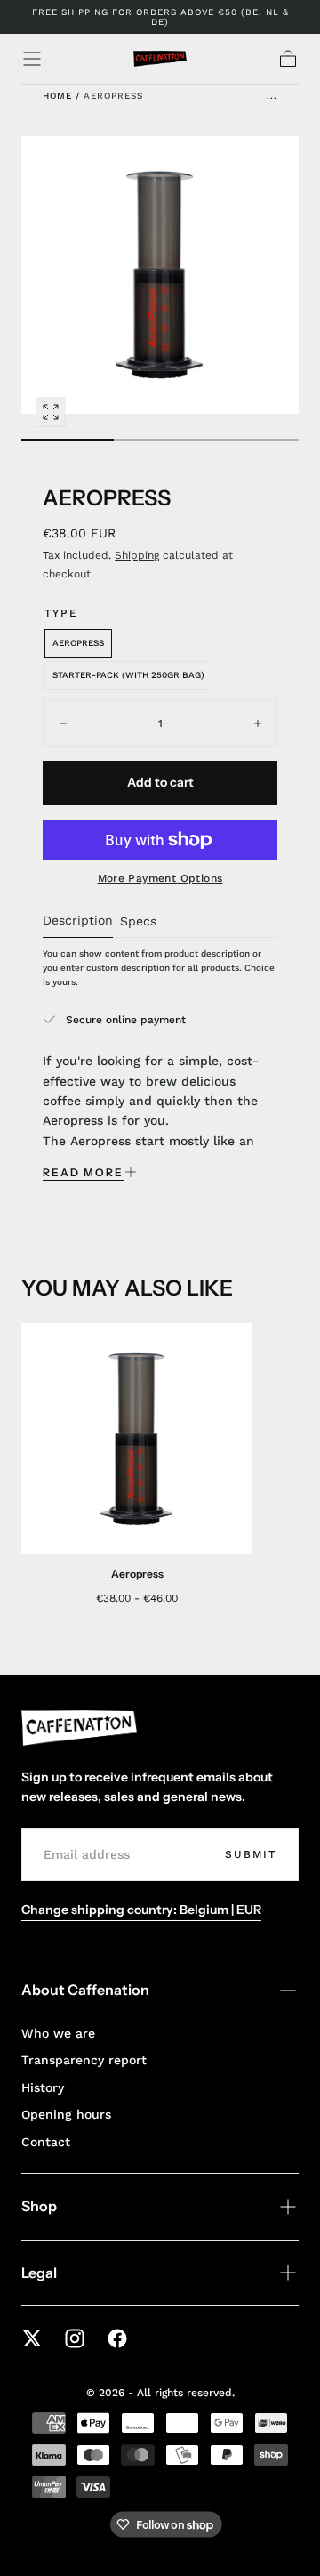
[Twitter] (32, 2338)
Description (78, 921)
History (43, 2087)
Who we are (58, 2033)
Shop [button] (39, 2206)
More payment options (160, 878)
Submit (251, 1854)
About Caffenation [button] (85, 1990)
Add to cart (160, 782)
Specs (138, 921)
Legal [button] (39, 2273)
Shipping (137, 555)
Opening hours (66, 2114)
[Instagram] (75, 2338)
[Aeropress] (137, 1439)
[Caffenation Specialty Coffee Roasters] (79, 1728)
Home (57, 96)
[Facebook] (117, 2338)
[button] (32, 59)
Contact (46, 2142)
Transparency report (84, 2060)
